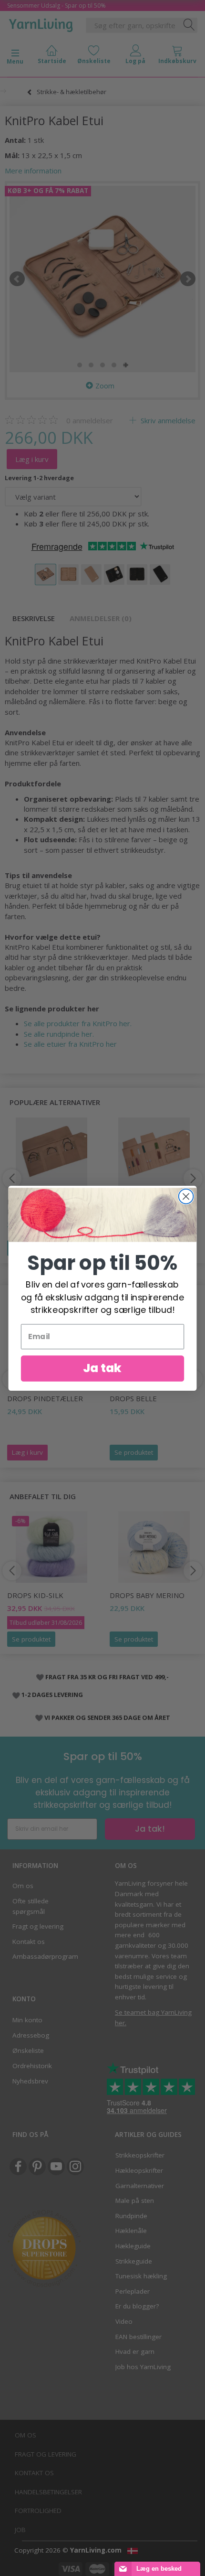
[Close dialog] (186, 1196)
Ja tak (102, 1368)
